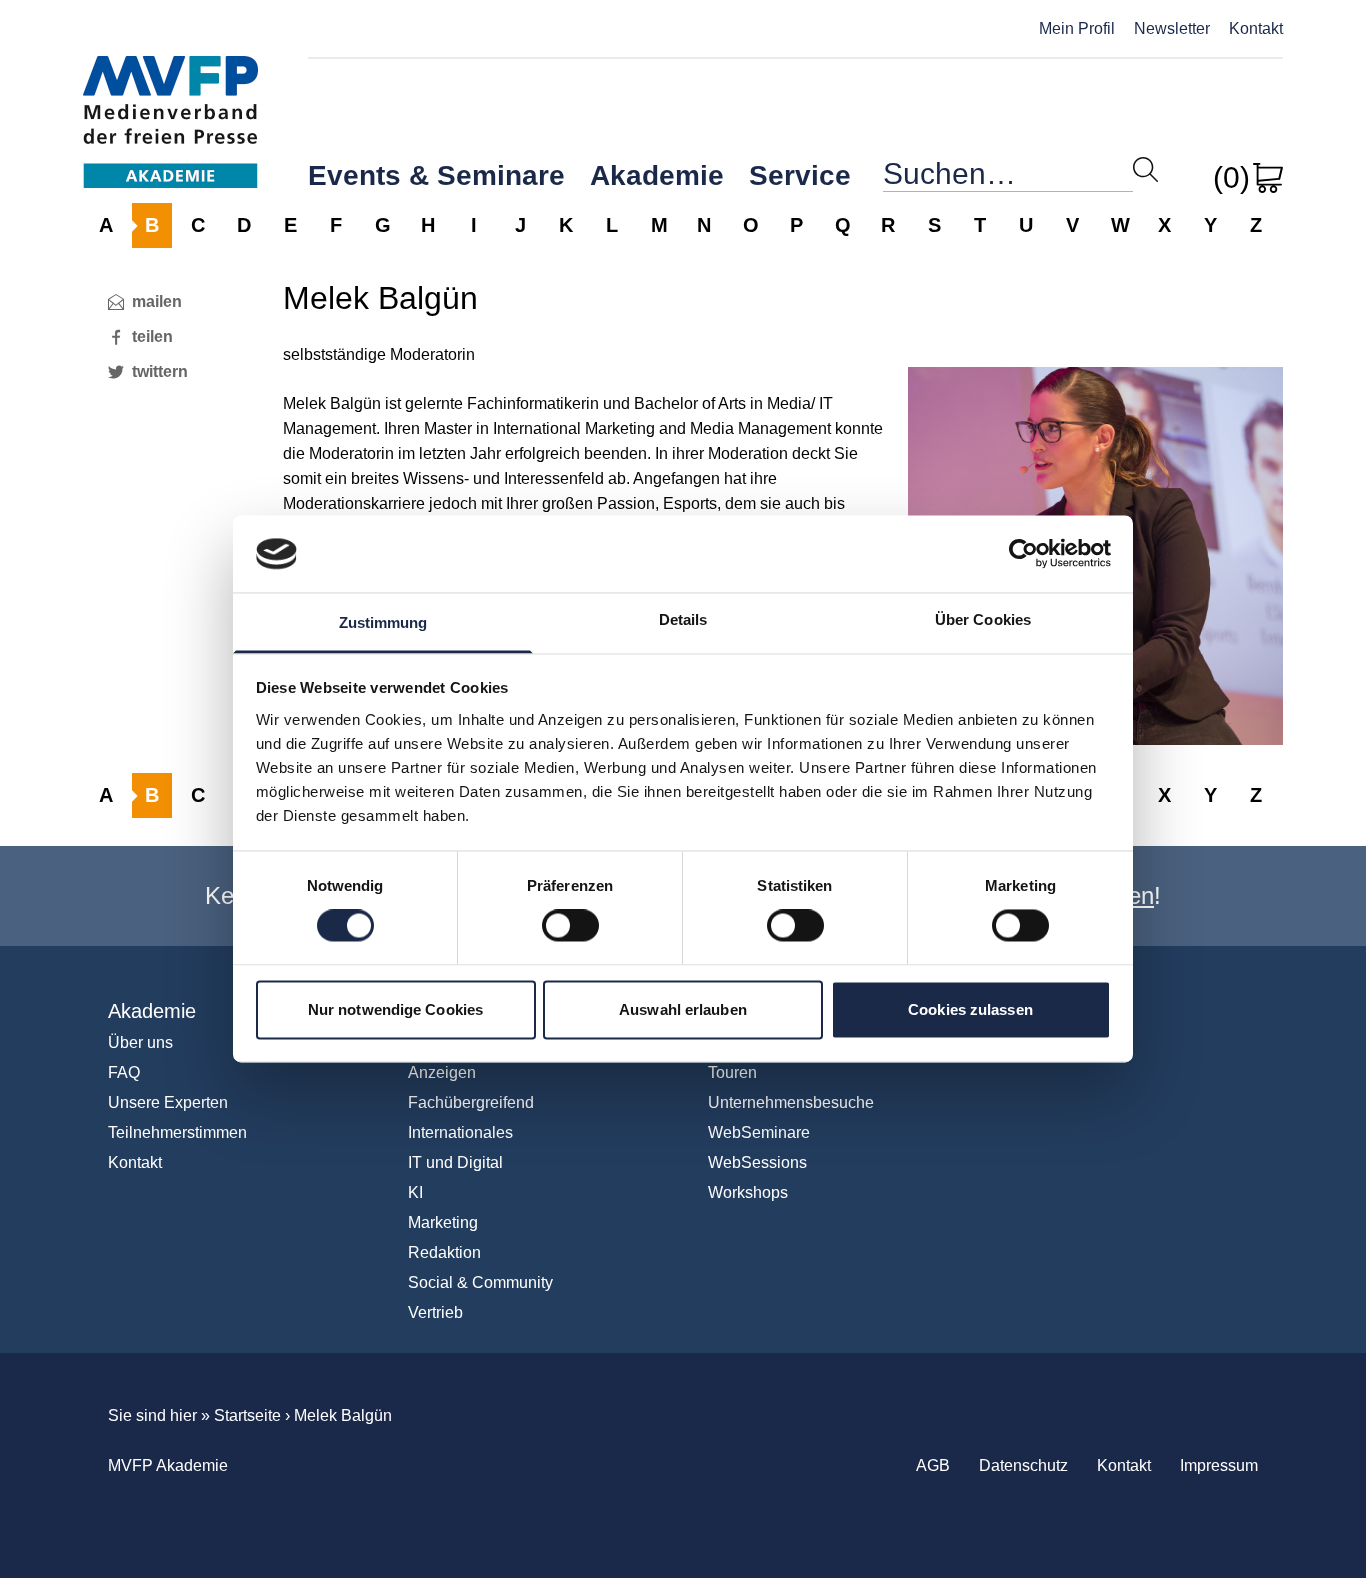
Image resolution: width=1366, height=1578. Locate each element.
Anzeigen (442, 1072)
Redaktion (444, 1252)
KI (415, 1192)
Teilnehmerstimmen (177, 1132)
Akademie (657, 175)
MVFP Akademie (170, 100)
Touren (732, 1072)
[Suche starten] (1145, 169)
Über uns (140, 1042)
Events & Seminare (436, 175)
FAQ (124, 1072)
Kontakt (1256, 28)
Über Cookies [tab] (983, 619)
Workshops (748, 1192)
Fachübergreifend (471, 1102)
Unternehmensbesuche (791, 1102)
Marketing (443, 1222)
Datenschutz (1023, 1465)
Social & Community (480, 1282)
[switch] (570, 926)
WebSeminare (759, 1132)
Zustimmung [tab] (383, 622)
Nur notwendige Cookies (395, 1009)
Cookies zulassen (970, 1009)
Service (800, 175)
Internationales (460, 1132)
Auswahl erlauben (683, 1009)
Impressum (1219, 1465)
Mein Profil (1077, 28)
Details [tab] (683, 619)
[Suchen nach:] (1008, 178)
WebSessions (757, 1162)
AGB (933, 1465)
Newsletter (1172, 28)
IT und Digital (455, 1162)
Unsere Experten (168, 1102)
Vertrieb (435, 1312)
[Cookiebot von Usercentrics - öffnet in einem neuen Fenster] (1023, 554)
